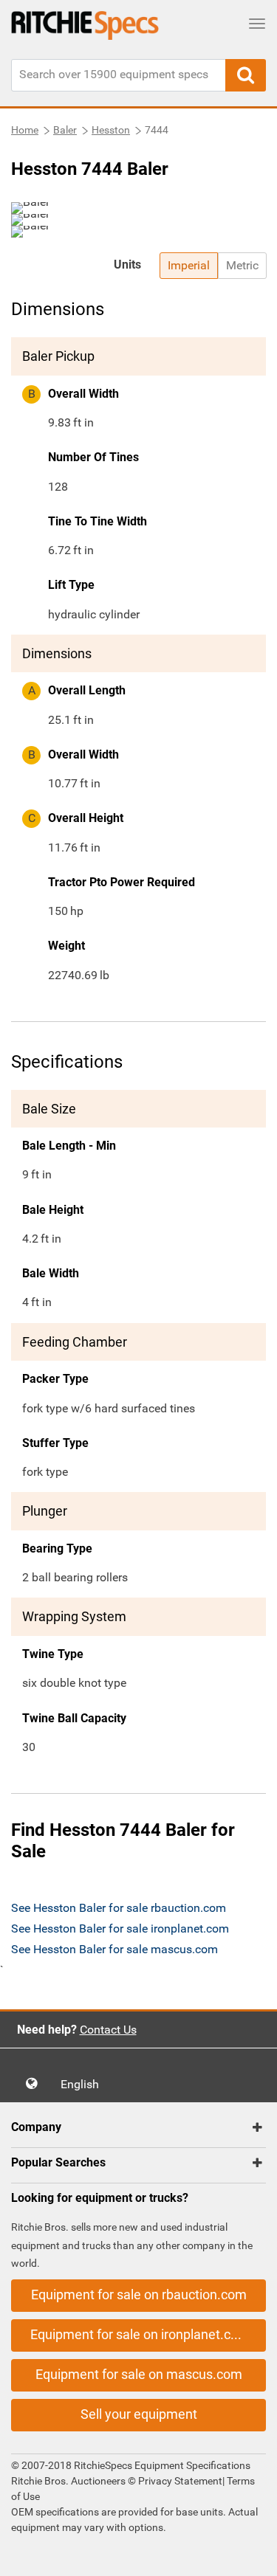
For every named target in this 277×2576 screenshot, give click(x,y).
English (84, 2084)
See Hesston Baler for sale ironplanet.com (120, 1928)
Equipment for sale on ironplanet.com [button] (140, 2334)
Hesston (111, 130)
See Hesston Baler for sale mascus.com (114, 1949)
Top (251, 2554)
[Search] (246, 75)
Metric (242, 265)
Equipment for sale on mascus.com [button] (139, 2374)
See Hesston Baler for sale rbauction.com (119, 1908)
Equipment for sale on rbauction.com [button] (139, 2294)
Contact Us (108, 2030)
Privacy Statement (180, 2481)
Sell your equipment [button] (139, 2414)
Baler (65, 130)
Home (25, 130)
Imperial (189, 265)
